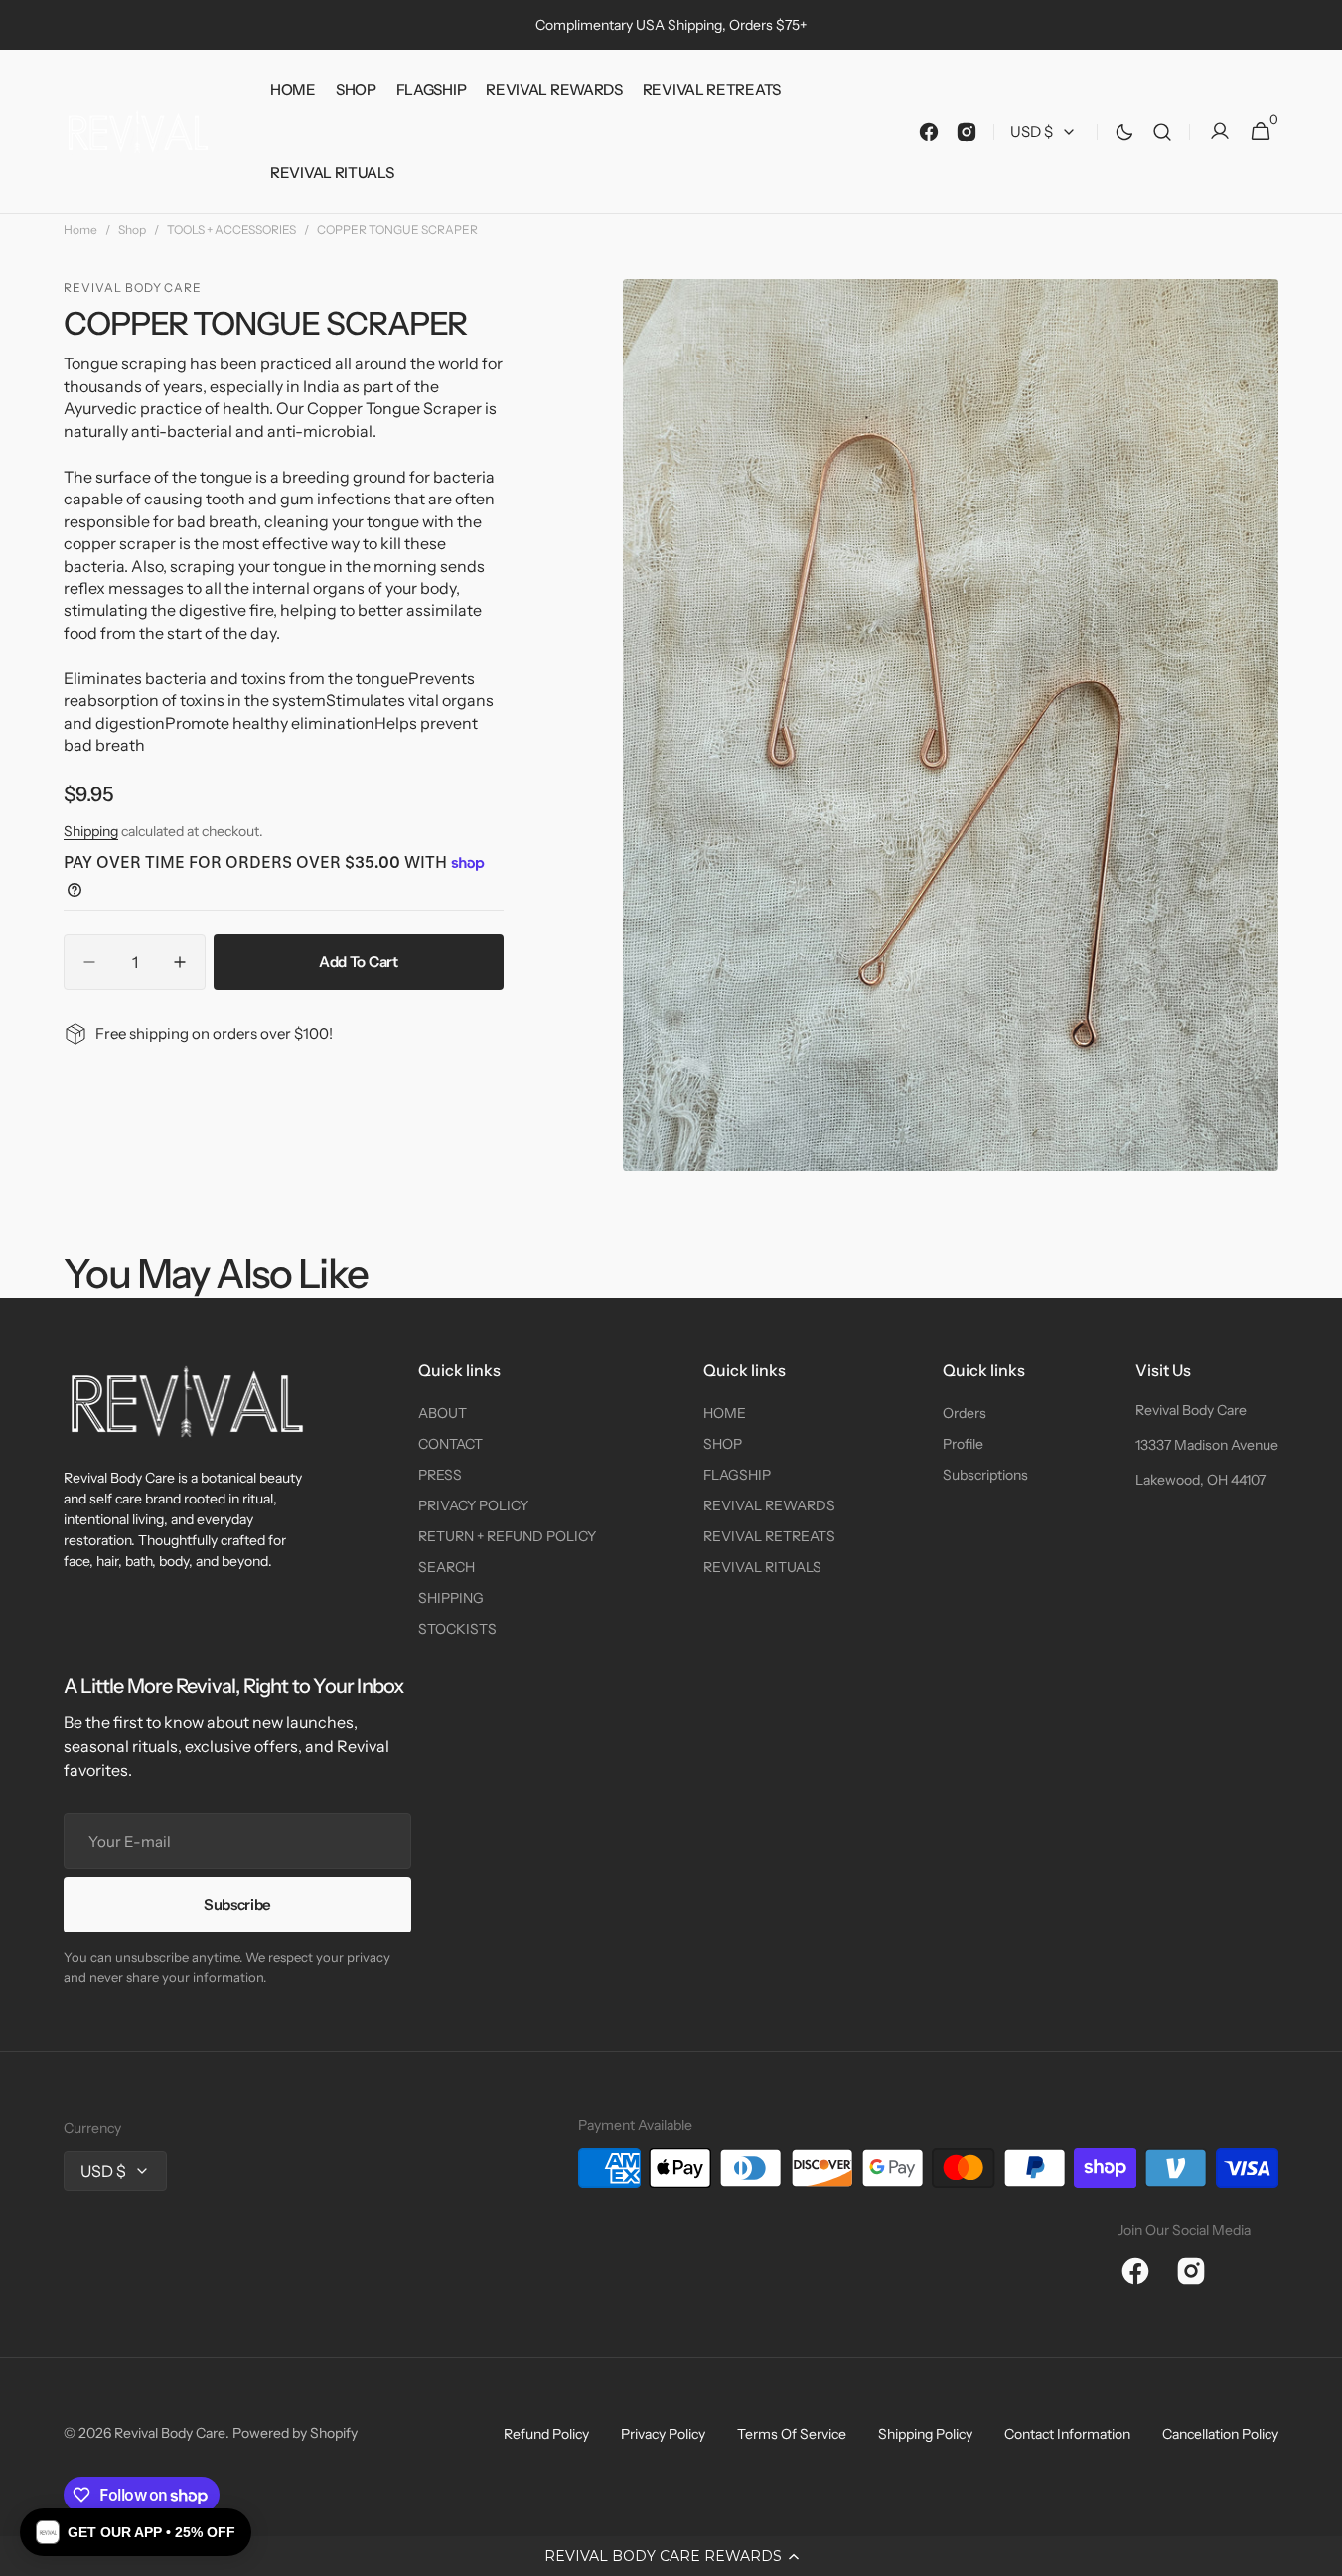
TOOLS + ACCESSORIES (231, 230)
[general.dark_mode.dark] (1124, 132)
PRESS (440, 1475)
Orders (965, 1413)
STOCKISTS (457, 1629)
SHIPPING (451, 1598)
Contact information (1067, 2434)
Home (80, 230)
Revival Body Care (1191, 1410)
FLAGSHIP (737, 1475)
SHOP (723, 1444)
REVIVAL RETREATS (769, 1536)
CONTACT (450, 1444)
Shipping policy (925, 2434)
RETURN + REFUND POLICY (507, 1536)
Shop (132, 230)
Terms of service (792, 2434)
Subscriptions (985, 1475)
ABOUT (443, 1413)
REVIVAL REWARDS (769, 1505)
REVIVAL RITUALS (762, 1567)
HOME (725, 1413)
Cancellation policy (1220, 2434)
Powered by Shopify (295, 2433)
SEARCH (447, 1567)
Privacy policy (663, 2434)
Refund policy (546, 2434)
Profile (963, 1444)
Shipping (91, 831)
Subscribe (237, 1904)
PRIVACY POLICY (473, 1505)
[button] (671, 2556)
